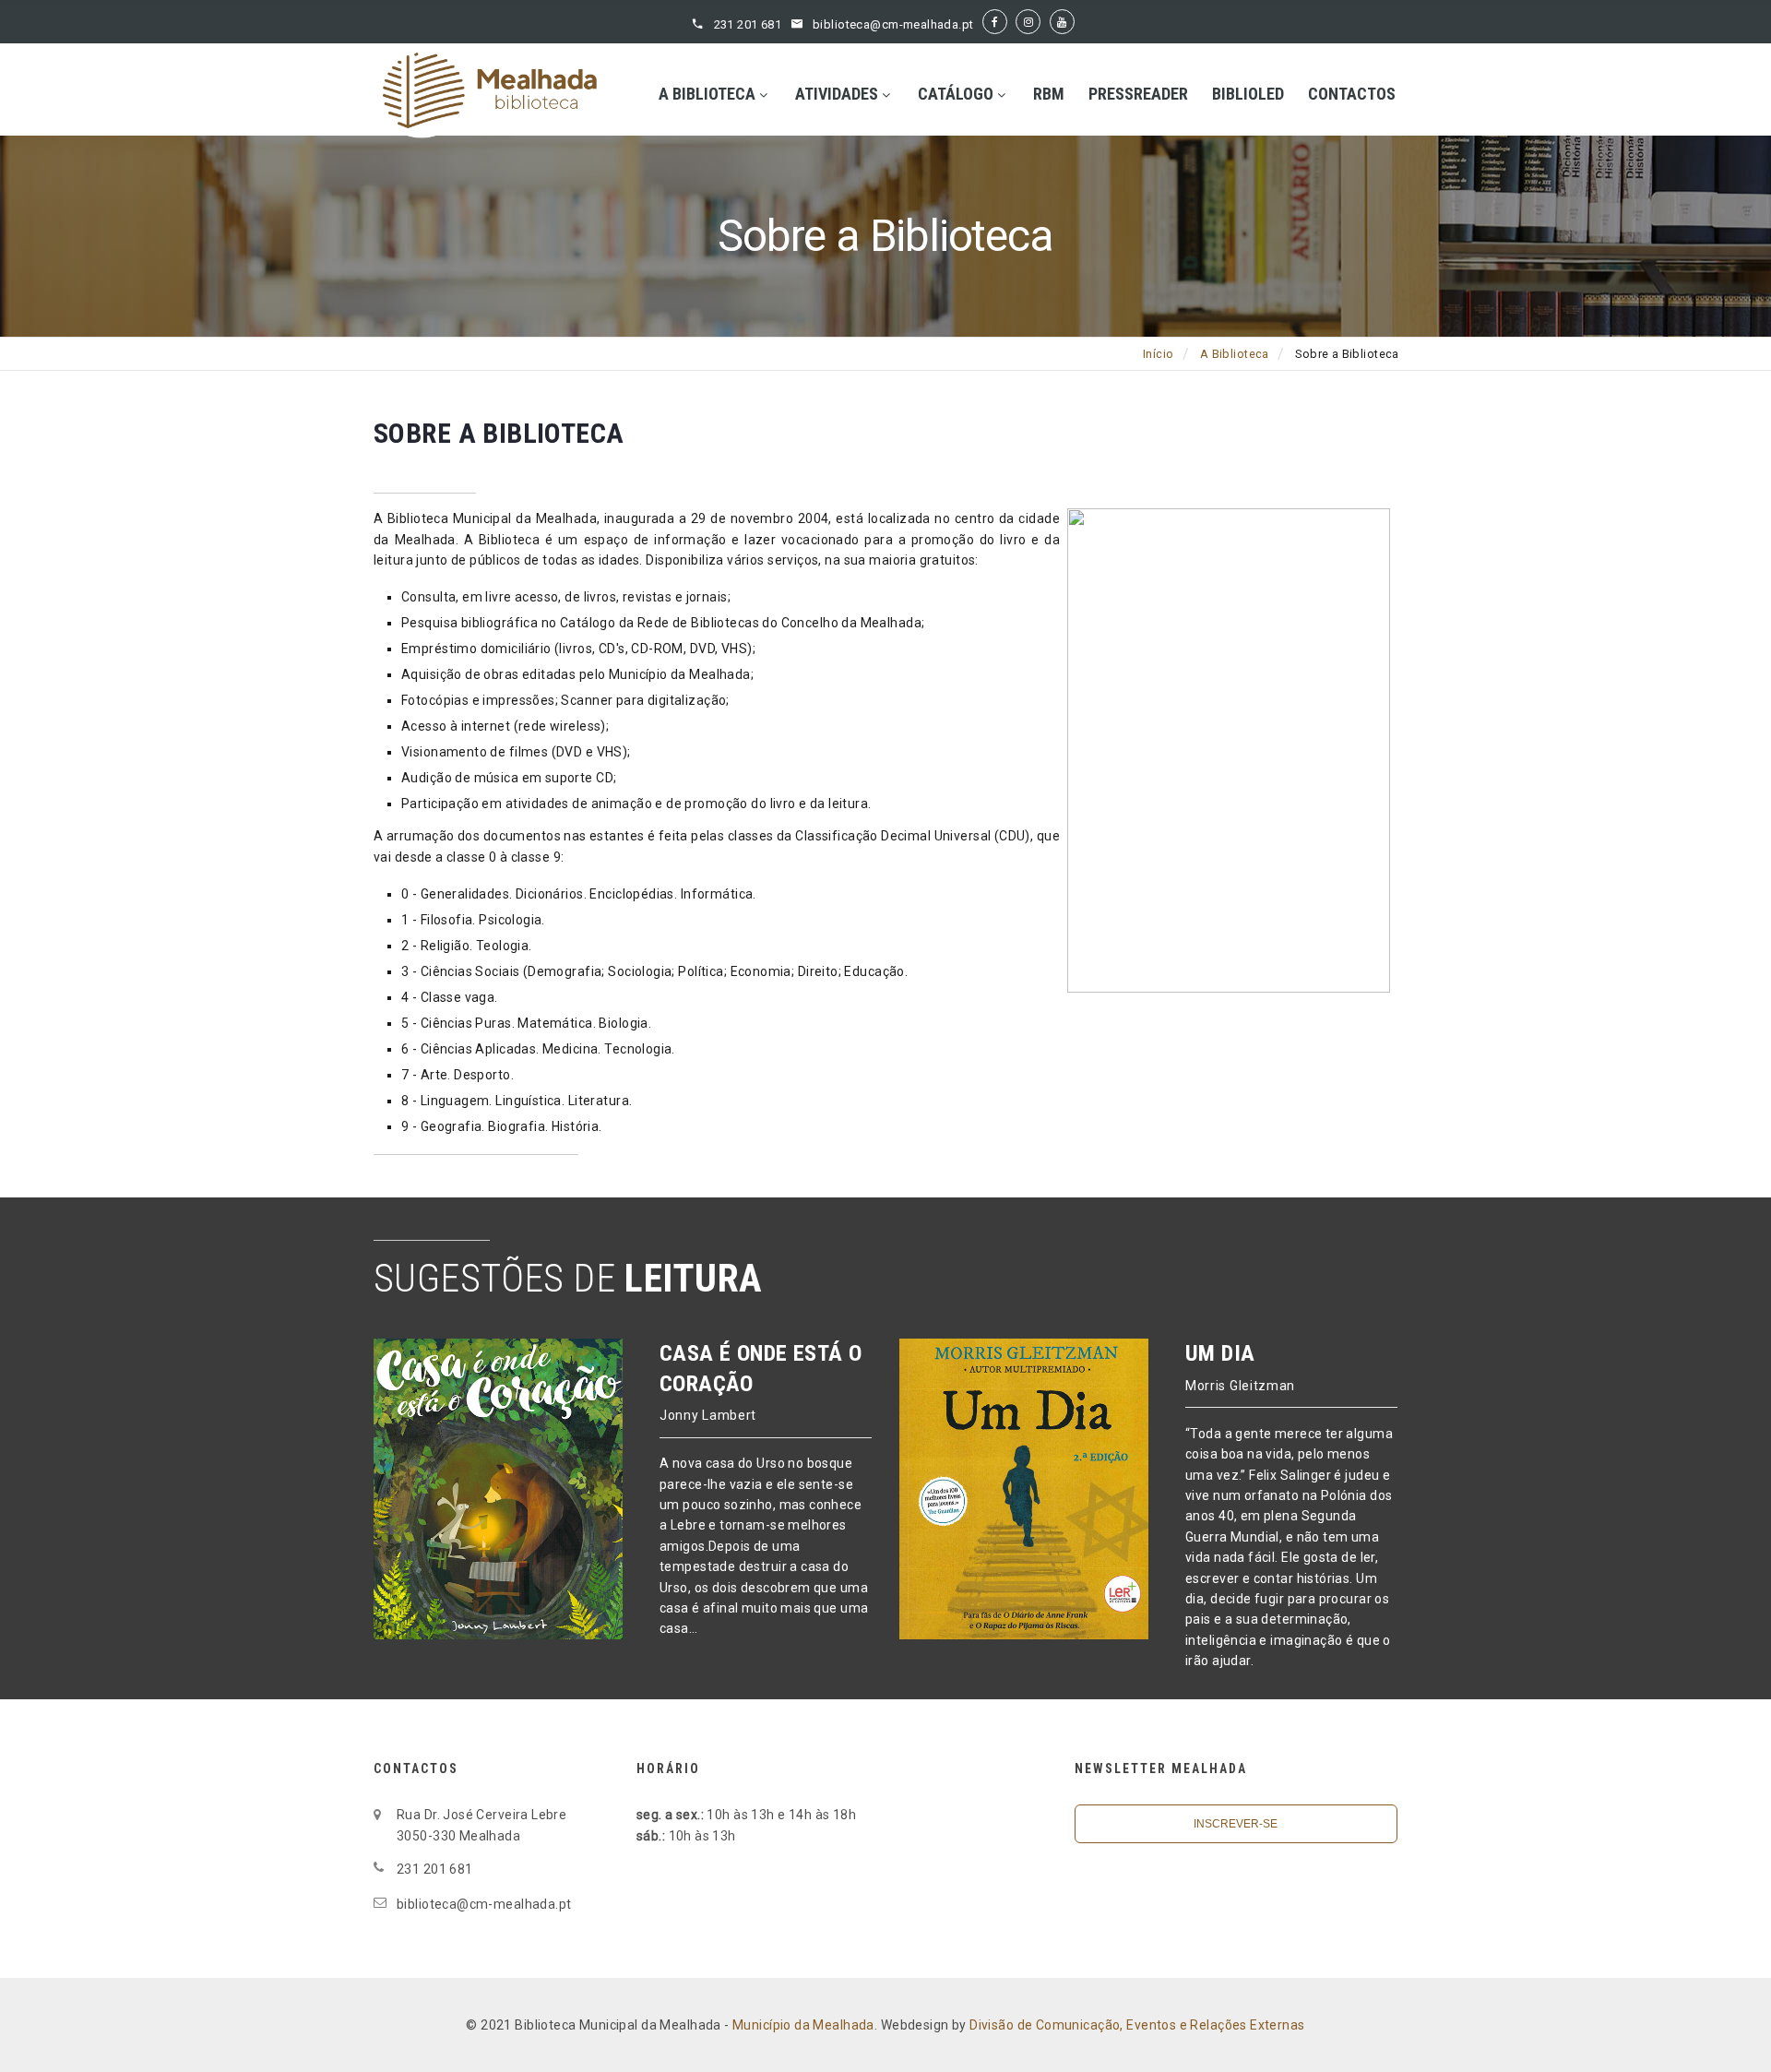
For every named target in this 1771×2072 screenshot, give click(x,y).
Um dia (1220, 1353)
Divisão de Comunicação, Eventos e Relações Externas (1137, 2025)
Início (1159, 354)
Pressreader (1138, 94)
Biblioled (1248, 94)
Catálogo (956, 94)
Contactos (1352, 94)
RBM (1049, 94)
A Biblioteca (707, 94)
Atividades (837, 94)
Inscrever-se (1236, 1824)
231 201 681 (748, 24)
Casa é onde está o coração (761, 1368)
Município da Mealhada (803, 2025)
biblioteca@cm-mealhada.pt (893, 24)
